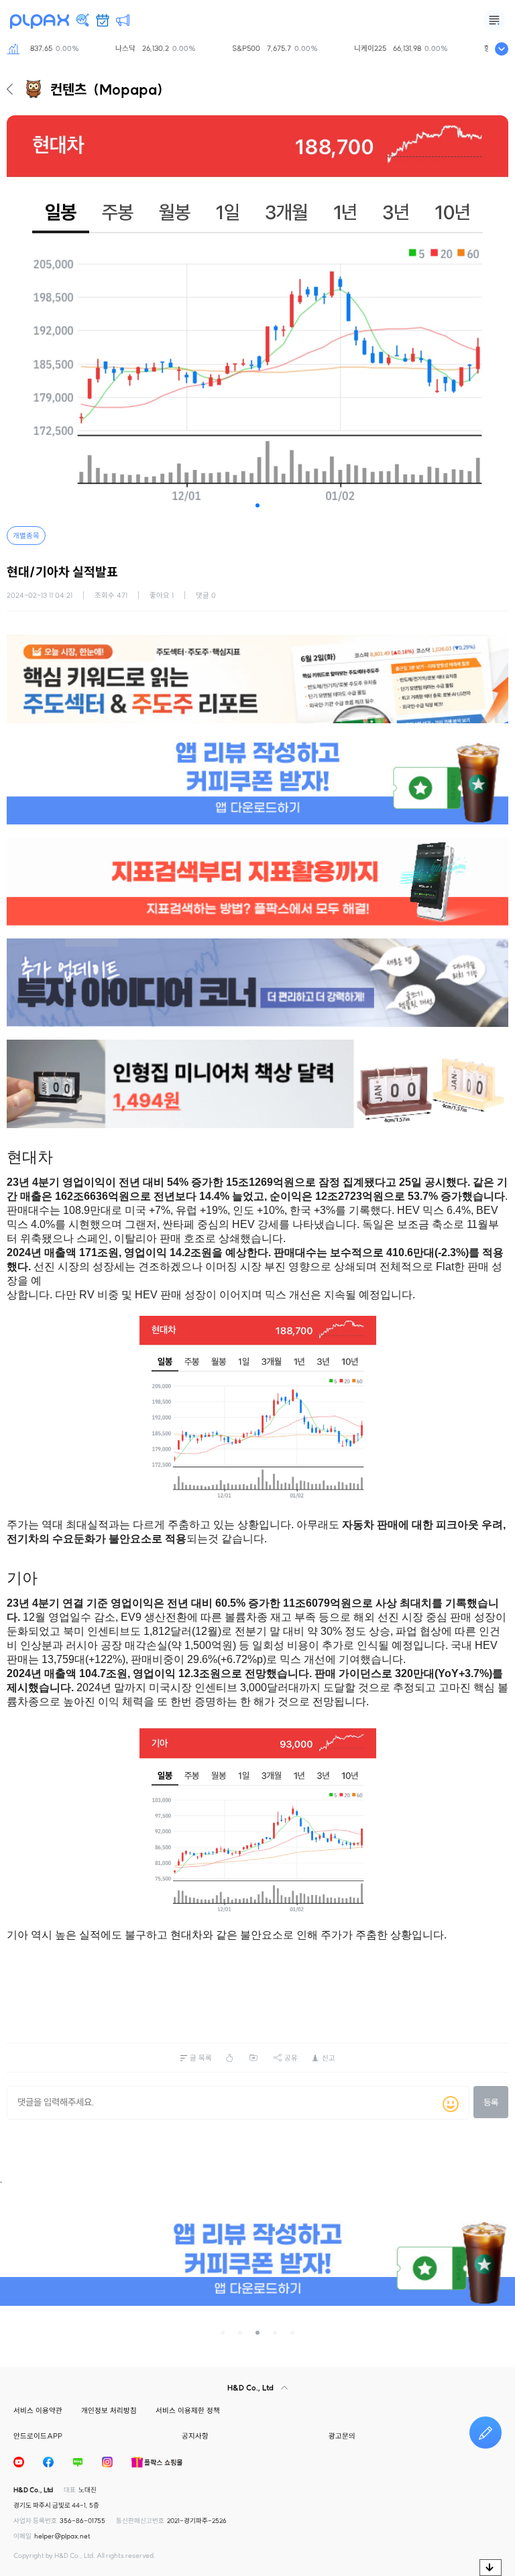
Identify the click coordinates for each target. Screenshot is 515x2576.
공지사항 (195, 2436)
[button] (257, 505)
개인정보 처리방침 (109, 2410)
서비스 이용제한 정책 (188, 2410)
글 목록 (201, 2058)
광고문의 (342, 2436)
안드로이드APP (38, 2436)
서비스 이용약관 (38, 2410)
